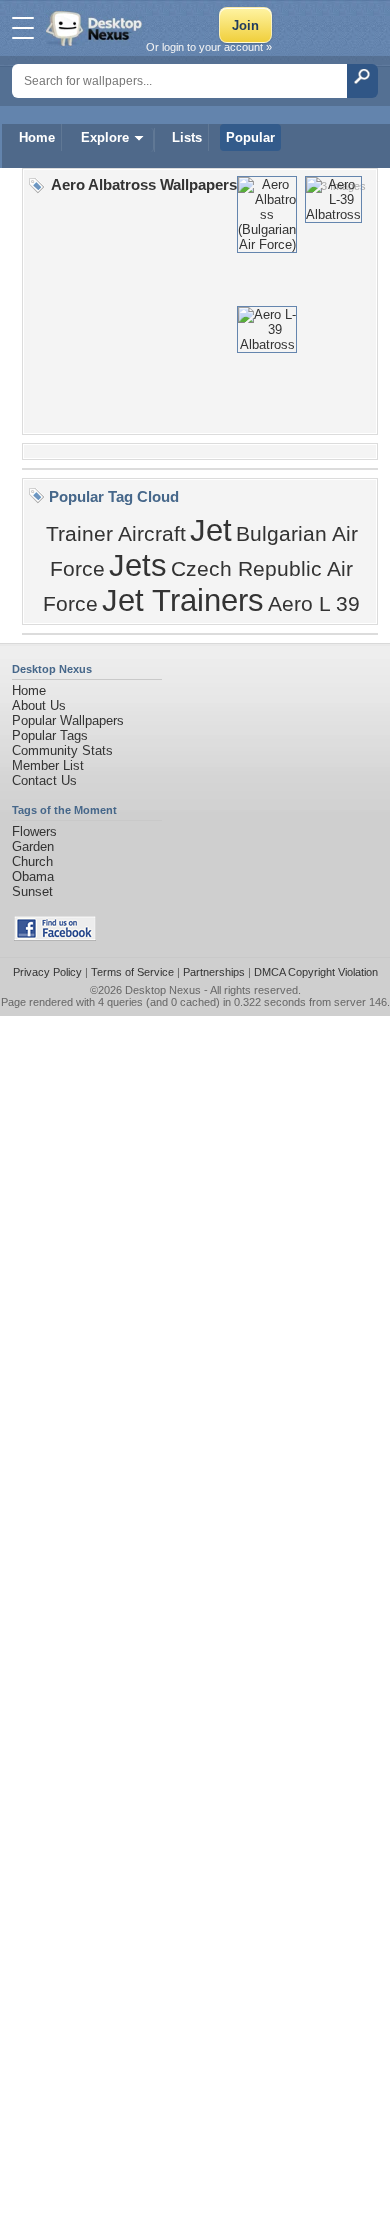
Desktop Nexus (163, 990)
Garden (33, 846)
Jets (138, 565)
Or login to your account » (209, 47)
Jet (211, 530)
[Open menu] (23, 28)
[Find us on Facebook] (55, 936)
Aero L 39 (314, 604)
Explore (105, 137)
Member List (48, 765)
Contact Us (44, 780)
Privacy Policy (47, 972)
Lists (187, 137)
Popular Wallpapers (68, 720)
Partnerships (214, 972)
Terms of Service (132, 972)
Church (32, 861)
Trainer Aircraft (116, 534)
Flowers (34, 831)
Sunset (32, 891)
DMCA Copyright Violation (316, 972)
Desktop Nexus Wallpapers (96, 28)
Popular (250, 137)
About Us (39, 705)
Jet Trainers (183, 600)
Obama (33, 876)
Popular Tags (50, 735)
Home (37, 137)
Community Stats (62, 750)
